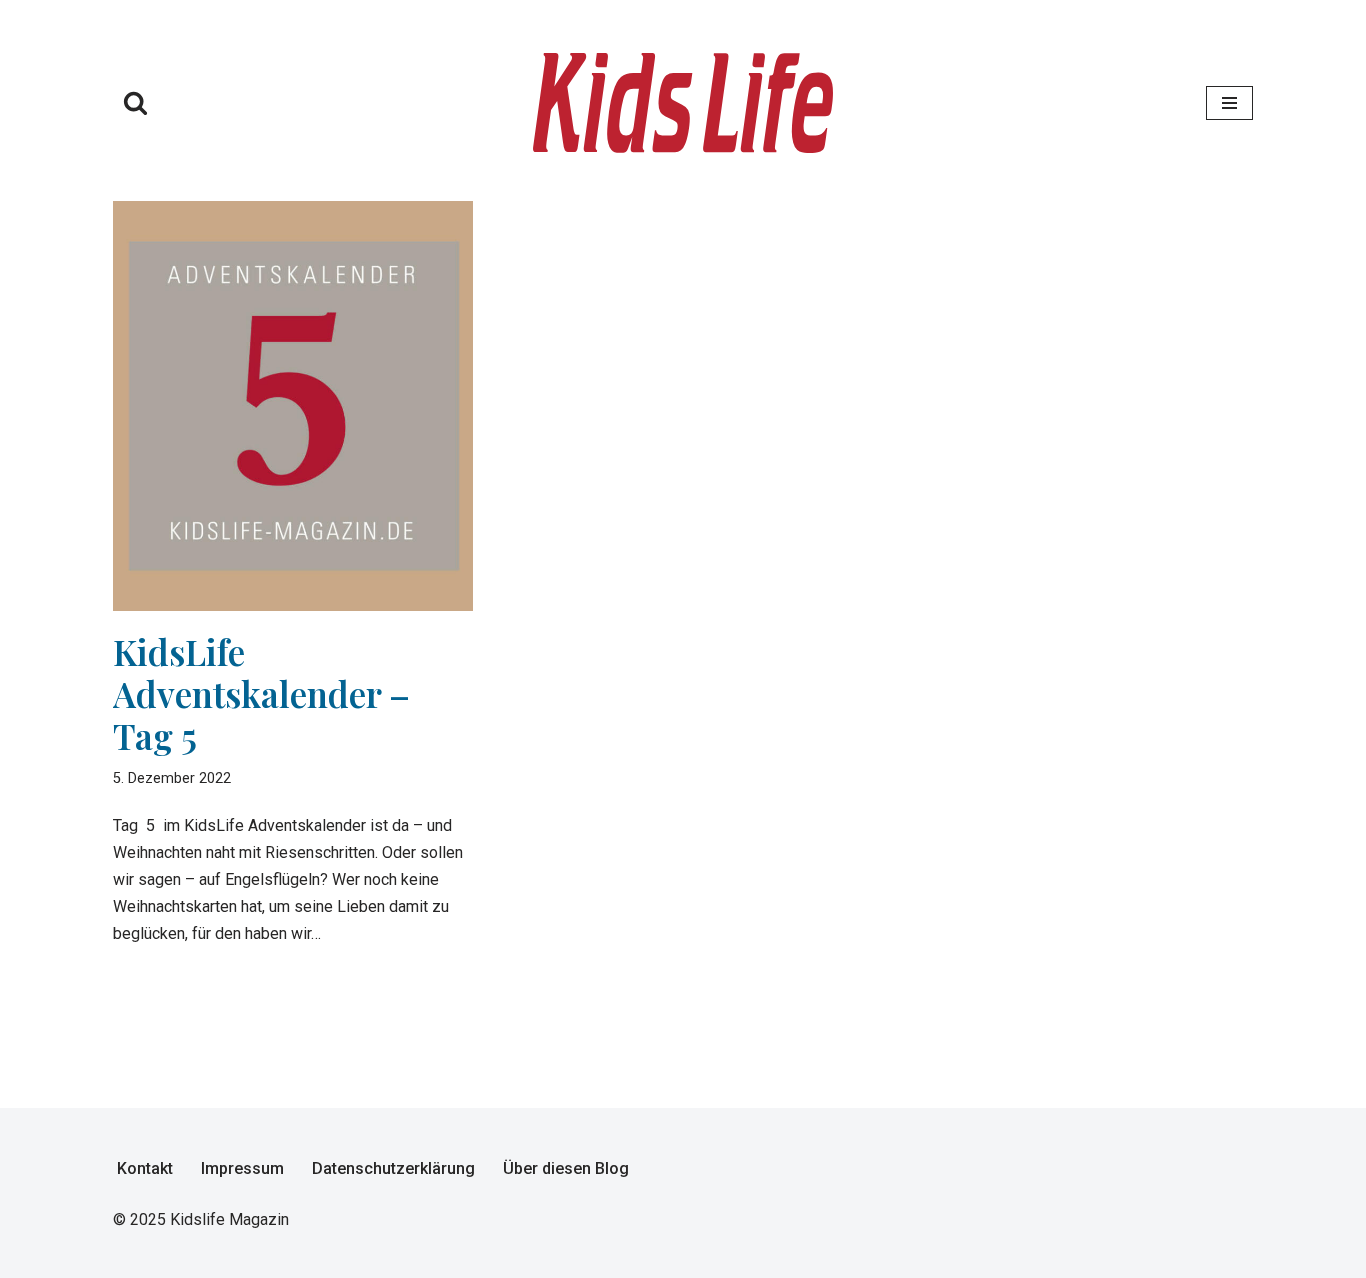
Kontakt (145, 1168)
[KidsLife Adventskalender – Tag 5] (293, 406)
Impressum (242, 1168)
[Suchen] (135, 102)
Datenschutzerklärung (393, 1168)
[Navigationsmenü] (1229, 103)
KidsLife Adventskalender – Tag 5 (261, 693)
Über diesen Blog (566, 1168)
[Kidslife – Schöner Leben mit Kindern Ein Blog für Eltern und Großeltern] (683, 103)
